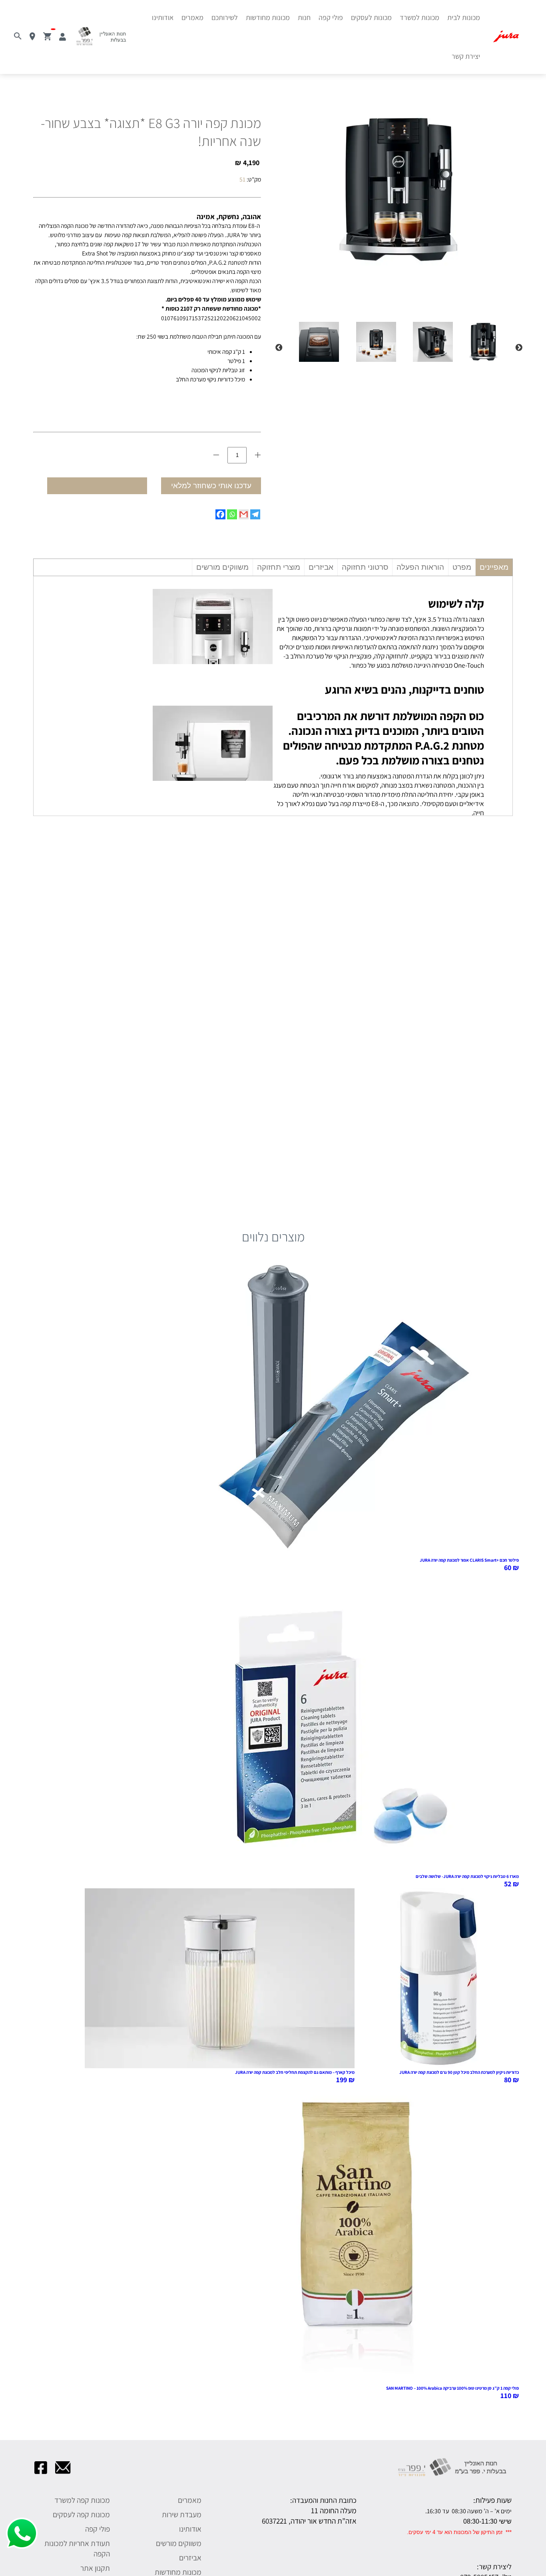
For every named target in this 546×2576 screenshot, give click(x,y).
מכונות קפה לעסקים (81, 2514)
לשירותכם (225, 17)
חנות (304, 17)
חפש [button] (12, 29)
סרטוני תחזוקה (365, 567)
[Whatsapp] (232, 514)
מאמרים (192, 17)
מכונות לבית (464, 17)
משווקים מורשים (222, 567)
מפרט (462, 567)
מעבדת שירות (182, 2514)
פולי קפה (331, 17)
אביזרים (321, 567)
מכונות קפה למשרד (82, 2500)
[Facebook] (220, 514)
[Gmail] (244, 514)
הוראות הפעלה (420, 567)
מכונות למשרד (419, 17)
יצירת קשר (466, 56)
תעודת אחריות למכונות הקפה (77, 2548)
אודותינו (163, 17)
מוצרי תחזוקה (279, 567)
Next (279, 348)
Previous (519, 348)
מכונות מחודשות (268, 17)
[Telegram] (255, 514)
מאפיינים (494, 567)
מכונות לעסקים (371, 17)
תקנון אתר (95, 2568)
